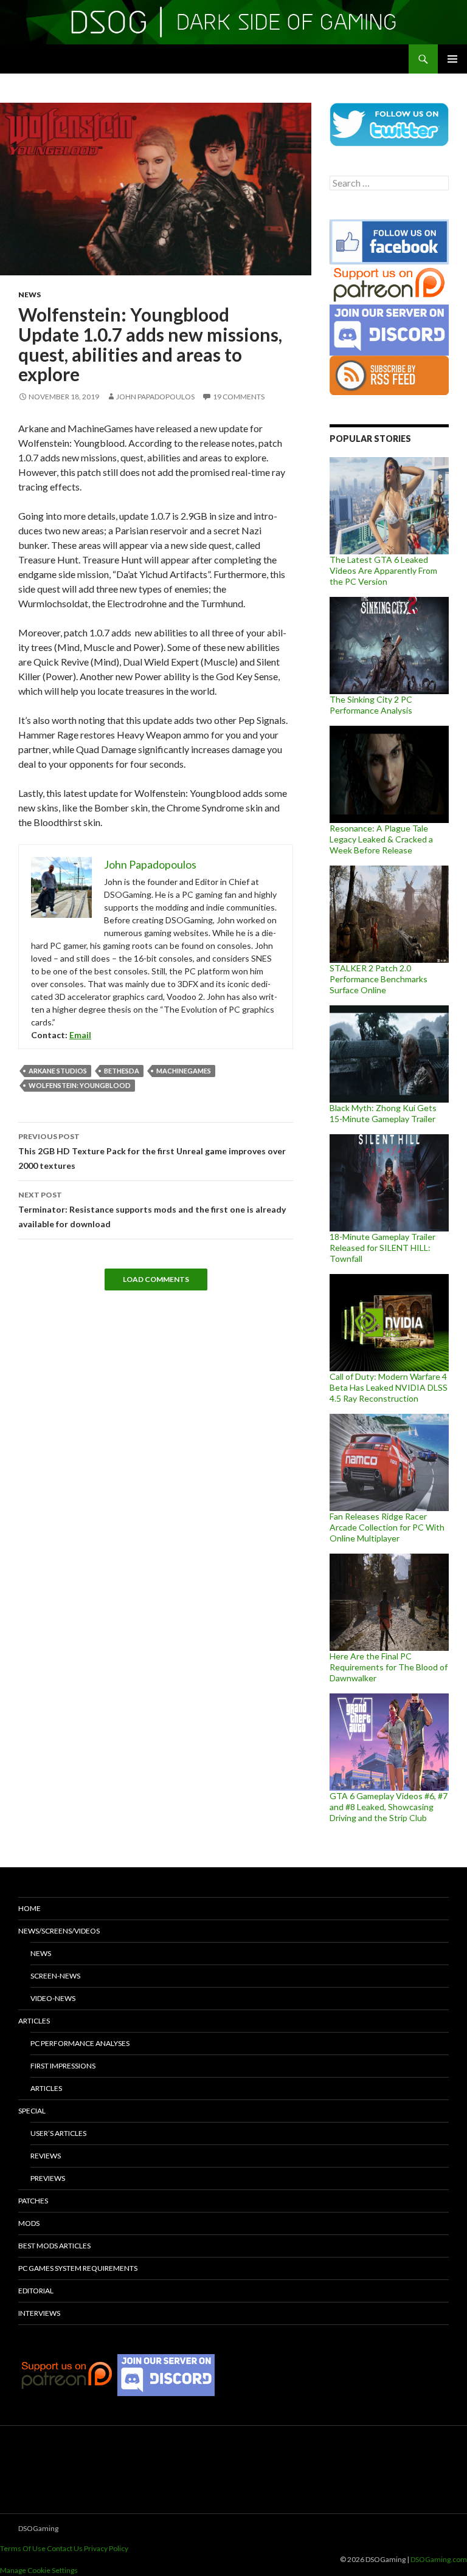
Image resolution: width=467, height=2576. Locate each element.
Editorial (36, 2291)
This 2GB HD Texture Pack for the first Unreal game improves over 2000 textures (152, 1151)
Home (29, 1908)
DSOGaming (38, 2528)
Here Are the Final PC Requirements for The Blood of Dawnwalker (389, 1667)
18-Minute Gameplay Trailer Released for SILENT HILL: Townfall (382, 1248)
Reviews (46, 2156)
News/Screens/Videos (59, 1931)
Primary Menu (452, 59)
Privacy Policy (106, 2548)
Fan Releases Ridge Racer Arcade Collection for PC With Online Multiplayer (387, 1527)
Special (32, 2111)
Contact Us (65, 2548)
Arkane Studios (58, 1071)
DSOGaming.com (439, 2559)
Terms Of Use (23, 2548)
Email (80, 1035)
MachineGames (184, 1071)
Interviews (39, 2313)
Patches (33, 2201)
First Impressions (63, 2066)
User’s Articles (58, 2133)
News (29, 294)
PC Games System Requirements (78, 2268)
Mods (29, 2223)
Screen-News (55, 1976)
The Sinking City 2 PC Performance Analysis (371, 705)
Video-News (53, 1998)
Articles (34, 2021)
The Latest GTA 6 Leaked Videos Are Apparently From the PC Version (383, 570)
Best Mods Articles (54, 2246)
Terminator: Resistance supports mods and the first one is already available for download (152, 1210)
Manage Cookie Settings (39, 2570)
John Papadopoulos (155, 397)
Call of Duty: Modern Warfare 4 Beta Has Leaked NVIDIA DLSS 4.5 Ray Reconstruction (389, 1387)
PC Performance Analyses (80, 2043)
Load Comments (156, 1279)
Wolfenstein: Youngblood (80, 1085)
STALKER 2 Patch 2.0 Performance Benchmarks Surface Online (379, 979)
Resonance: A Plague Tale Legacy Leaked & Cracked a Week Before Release (381, 839)
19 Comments (239, 397)
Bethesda (122, 1071)
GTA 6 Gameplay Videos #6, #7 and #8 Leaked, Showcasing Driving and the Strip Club (389, 1807)
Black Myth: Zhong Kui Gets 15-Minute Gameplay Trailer (383, 1113)
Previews (48, 2178)
